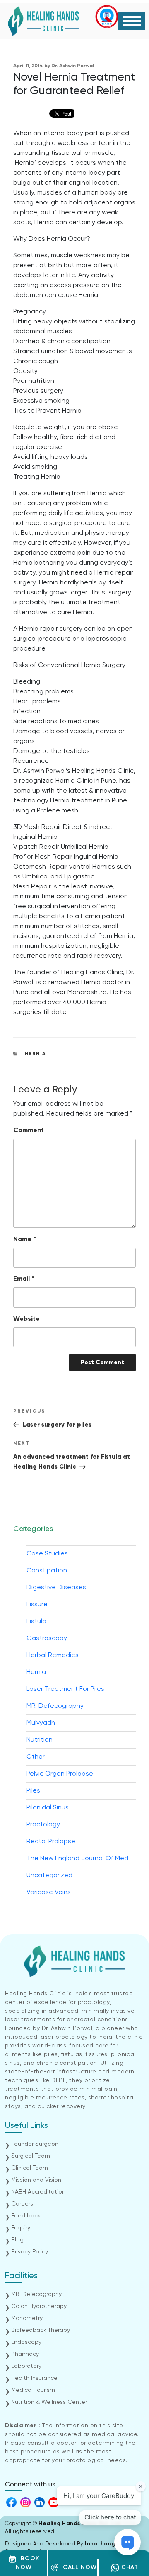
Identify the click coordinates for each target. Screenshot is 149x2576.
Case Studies (47, 1554)
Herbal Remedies (53, 1655)
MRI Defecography (55, 1706)
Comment (29, 1130)
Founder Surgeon (35, 2144)
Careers (22, 2204)
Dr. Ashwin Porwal (73, 66)
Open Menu (132, 21)
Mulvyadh (41, 1723)
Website (26, 1319)
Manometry (27, 2318)
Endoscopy (26, 2342)
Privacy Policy (30, 2252)
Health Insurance (34, 2378)
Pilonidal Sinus (48, 1808)
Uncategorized (49, 1876)
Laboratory (26, 2366)
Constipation (47, 1571)
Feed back (26, 2216)
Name (25, 1239)
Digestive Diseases (56, 1588)
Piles (33, 1791)
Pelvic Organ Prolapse (60, 1774)
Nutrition (40, 1740)
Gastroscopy (47, 1638)
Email (24, 1279)
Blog (17, 2240)
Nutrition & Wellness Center (49, 2402)
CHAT (129, 2567)
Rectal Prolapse (51, 1842)
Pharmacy (25, 2354)
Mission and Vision (36, 2180)
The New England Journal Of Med (77, 1859)
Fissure (37, 1605)
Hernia (36, 1054)
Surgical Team (31, 2156)
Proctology (43, 1825)
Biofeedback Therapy (41, 2330)
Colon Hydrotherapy (39, 2306)
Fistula (36, 1622)
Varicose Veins (49, 1892)
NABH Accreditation (38, 2192)
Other (36, 1757)
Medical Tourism (33, 2390)
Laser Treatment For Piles (65, 1689)
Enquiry (21, 2228)
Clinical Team (30, 2168)
